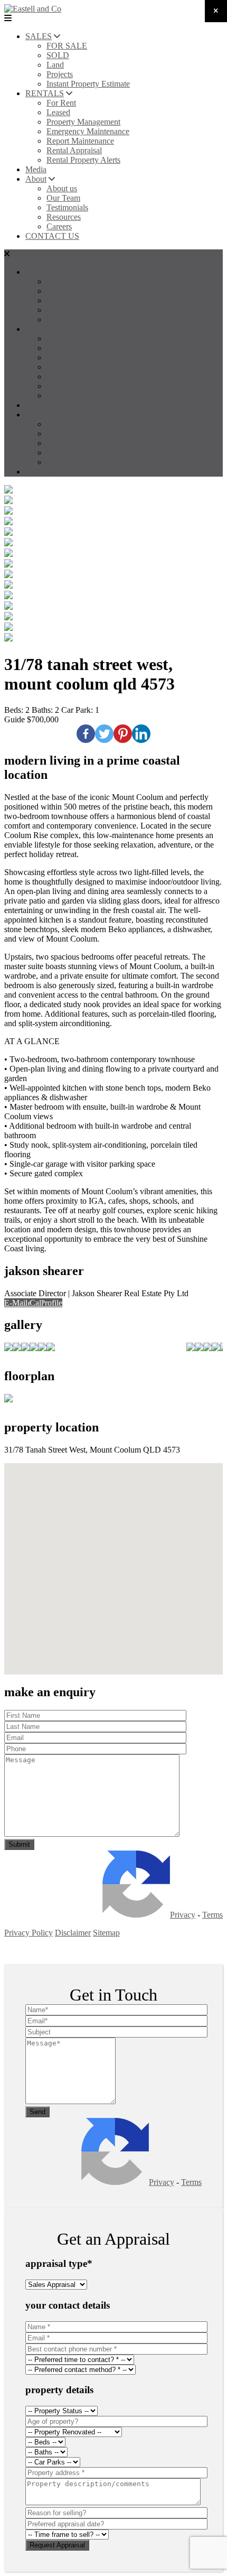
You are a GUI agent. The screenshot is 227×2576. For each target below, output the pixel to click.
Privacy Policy (29, 1933)
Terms (212, 1915)
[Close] (216, 11)
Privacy (183, 1915)
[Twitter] (104, 734)
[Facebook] (86, 734)
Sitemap (106, 1933)
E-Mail (16, 1303)
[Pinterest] (123, 734)
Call (36, 1303)
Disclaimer (73, 1933)
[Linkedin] (141, 734)
